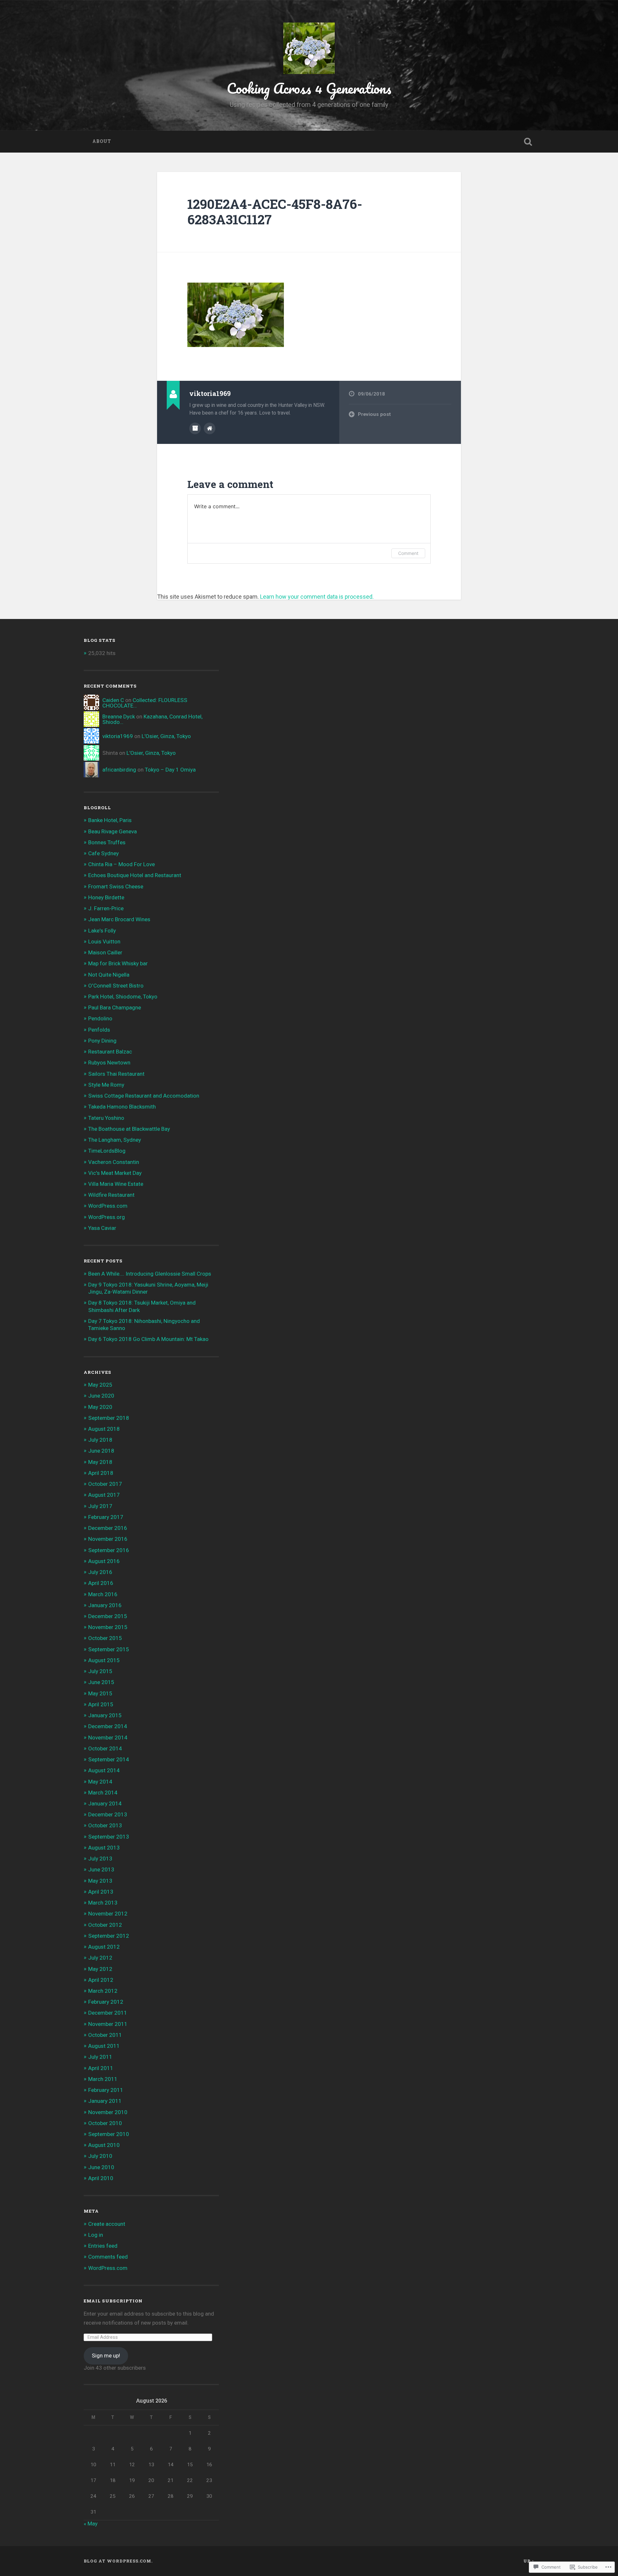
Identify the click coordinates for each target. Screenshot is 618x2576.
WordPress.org (107, 1217)
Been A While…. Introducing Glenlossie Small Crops (150, 1274)
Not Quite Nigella (109, 975)
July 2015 (100, 1671)
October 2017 (105, 1484)
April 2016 (101, 1583)
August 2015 (104, 1660)
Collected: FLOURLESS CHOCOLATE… (145, 703)
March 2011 (103, 2079)
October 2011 (105, 2035)
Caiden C (113, 700)
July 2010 (100, 2156)
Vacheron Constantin (114, 1162)
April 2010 (101, 2178)
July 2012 (100, 1958)
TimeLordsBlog (107, 1151)
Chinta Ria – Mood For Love (122, 864)
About (102, 141)
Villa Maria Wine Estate (116, 1184)
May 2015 (100, 1693)
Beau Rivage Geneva (112, 831)
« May (91, 2524)
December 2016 (108, 1528)
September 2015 (109, 1649)
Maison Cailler (105, 952)
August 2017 (104, 1495)
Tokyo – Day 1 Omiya (170, 770)
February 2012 (106, 2002)
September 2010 (109, 2134)
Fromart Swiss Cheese (116, 886)
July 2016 (100, 1572)
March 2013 (103, 1903)
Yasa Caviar (102, 1228)
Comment (408, 553)
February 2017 (106, 1517)
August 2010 (104, 2145)
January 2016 (105, 1605)
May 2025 (100, 1385)
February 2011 (106, 2090)
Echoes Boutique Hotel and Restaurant (135, 875)
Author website (210, 428)
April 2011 (101, 2068)
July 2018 (100, 1440)
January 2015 (105, 1715)
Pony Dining (102, 1041)
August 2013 (104, 1848)
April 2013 (101, 1892)
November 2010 (108, 2112)
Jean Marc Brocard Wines (119, 919)
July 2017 (100, 1506)
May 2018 (100, 1462)
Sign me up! (106, 2356)
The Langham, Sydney (115, 1140)
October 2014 (105, 1748)
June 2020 (101, 1396)
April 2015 (101, 1704)
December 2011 (108, 2013)
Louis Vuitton (104, 941)
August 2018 (104, 1429)
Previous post (374, 414)
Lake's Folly (102, 931)
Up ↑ (529, 2561)
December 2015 (108, 1616)
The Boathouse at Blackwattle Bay (129, 1129)
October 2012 (105, 1925)
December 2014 (108, 1726)
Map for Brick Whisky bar (118, 963)
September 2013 (109, 1837)
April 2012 (101, 1980)
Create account (107, 2224)
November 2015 (108, 1627)
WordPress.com (108, 1206)
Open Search (528, 142)
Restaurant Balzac (110, 1052)
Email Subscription (113, 2301)
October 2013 (105, 1825)
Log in (96, 2235)
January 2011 (105, 2101)
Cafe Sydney (103, 853)
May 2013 (100, 1881)
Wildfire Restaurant (111, 1195)
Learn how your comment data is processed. (317, 597)
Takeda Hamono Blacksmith (122, 1107)
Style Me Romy (106, 1085)
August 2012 (104, 1947)
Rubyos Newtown (109, 1063)
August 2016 (104, 1561)
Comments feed (108, 2257)
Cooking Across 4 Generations (309, 88)
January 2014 (105, 1803)
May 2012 (100, 1969)
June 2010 (101, 2167)
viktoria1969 (118, 736)
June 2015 (101, 1682)
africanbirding (119, 770)
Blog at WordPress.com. (118, 2561)
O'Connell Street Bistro (116, 986)
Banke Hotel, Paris (110, 820)
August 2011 (104, 2046)
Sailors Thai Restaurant (116, 1074)
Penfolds (99, 1030)
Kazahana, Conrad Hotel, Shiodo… (152, 719)
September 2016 (109, 1550)
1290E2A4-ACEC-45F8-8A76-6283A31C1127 (275, 212)
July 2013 (100, 1859)
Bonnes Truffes (107, 842)
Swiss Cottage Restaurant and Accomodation (144, 1096)
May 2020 (100, 1407)
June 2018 (101, 1451)
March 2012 (103, 1991)
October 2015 (105, 1638)
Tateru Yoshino (106, 1118)
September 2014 (109, 1759)
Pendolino (100, 1018)
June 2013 (101, 1869)
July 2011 (100, 2057)
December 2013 (108, 1814)
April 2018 (101, 1473)
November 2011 (108, 2024)
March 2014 (103, 1793)
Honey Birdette (106, 897)
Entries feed (103, 2246)
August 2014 (104, 1770)
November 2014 (108, 1738)
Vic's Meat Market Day (115, 1173)
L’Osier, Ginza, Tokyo (166, 736)
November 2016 (108, 1539)
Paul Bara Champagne (115, 1007)
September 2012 (109, 1936)
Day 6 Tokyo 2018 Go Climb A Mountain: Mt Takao (148, 1339)
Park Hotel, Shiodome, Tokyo (123, 997)
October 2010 (105, 2123)
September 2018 (109, 1418)
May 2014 (100, 1782)
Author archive (195, 428)
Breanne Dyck (119, 717)
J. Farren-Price (106, 908)
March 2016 (103, 1594)
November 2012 (108, 1914)
